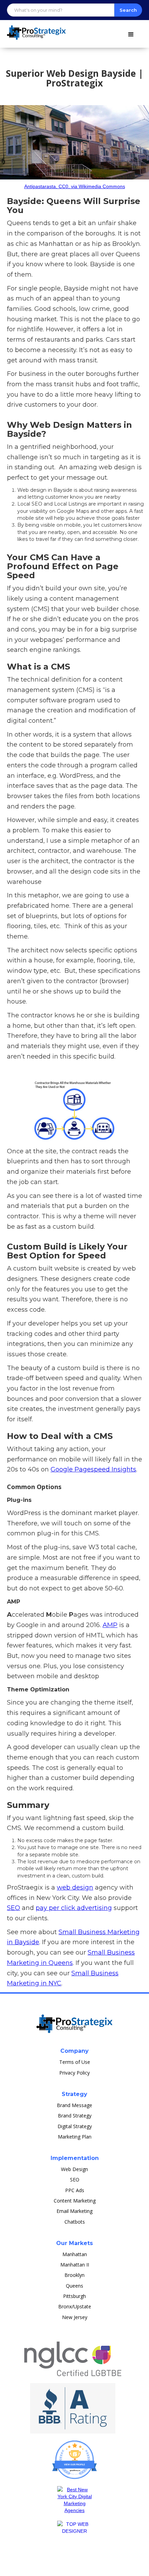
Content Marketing (75, 2201)
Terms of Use (75, 2062)
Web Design (74, 2169)
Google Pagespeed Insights (93, 1469)
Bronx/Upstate (75, 2306)
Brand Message (74, 2105)
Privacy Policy (74, 2073)
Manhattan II (75, 2265)
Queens (74, 2286)
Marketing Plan (75, 2137)
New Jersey (75, 2317)
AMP (110, 1625)
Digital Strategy (75, 2126)
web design (75, 1887)
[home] (33, 30)
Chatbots (75, 2222)
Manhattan (75, 2254)
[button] (134, 33)
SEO (14, 1908)
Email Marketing (74, 2211)
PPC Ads (75, 2190)
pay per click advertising (74, 1908)
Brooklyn (74, 2275)
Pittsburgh (74, 2296)
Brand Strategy (75, 2116)
